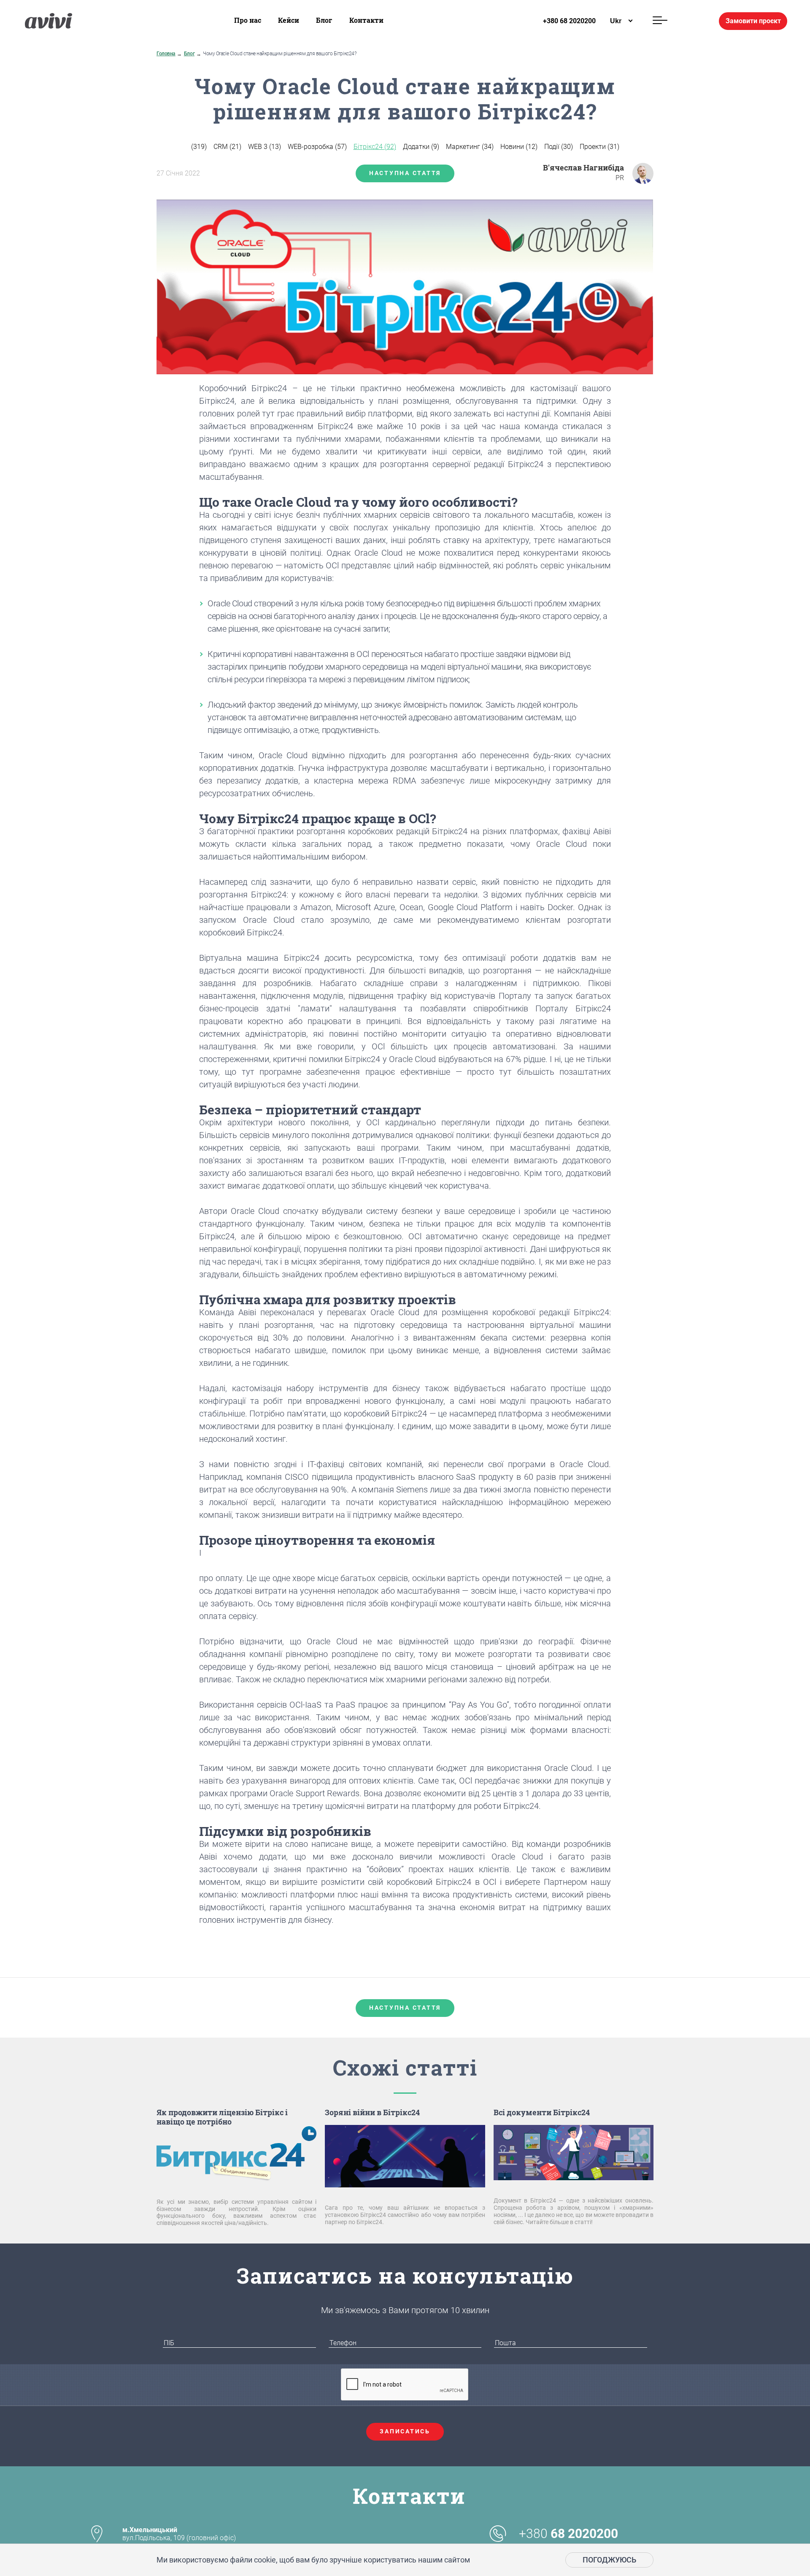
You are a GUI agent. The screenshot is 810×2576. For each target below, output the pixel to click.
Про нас (248, 20)
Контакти (366, 20)
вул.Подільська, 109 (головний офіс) (179, 2534)
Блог (324, 20)
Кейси (289, 20)
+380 (568, 2534)
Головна (166, 54)
